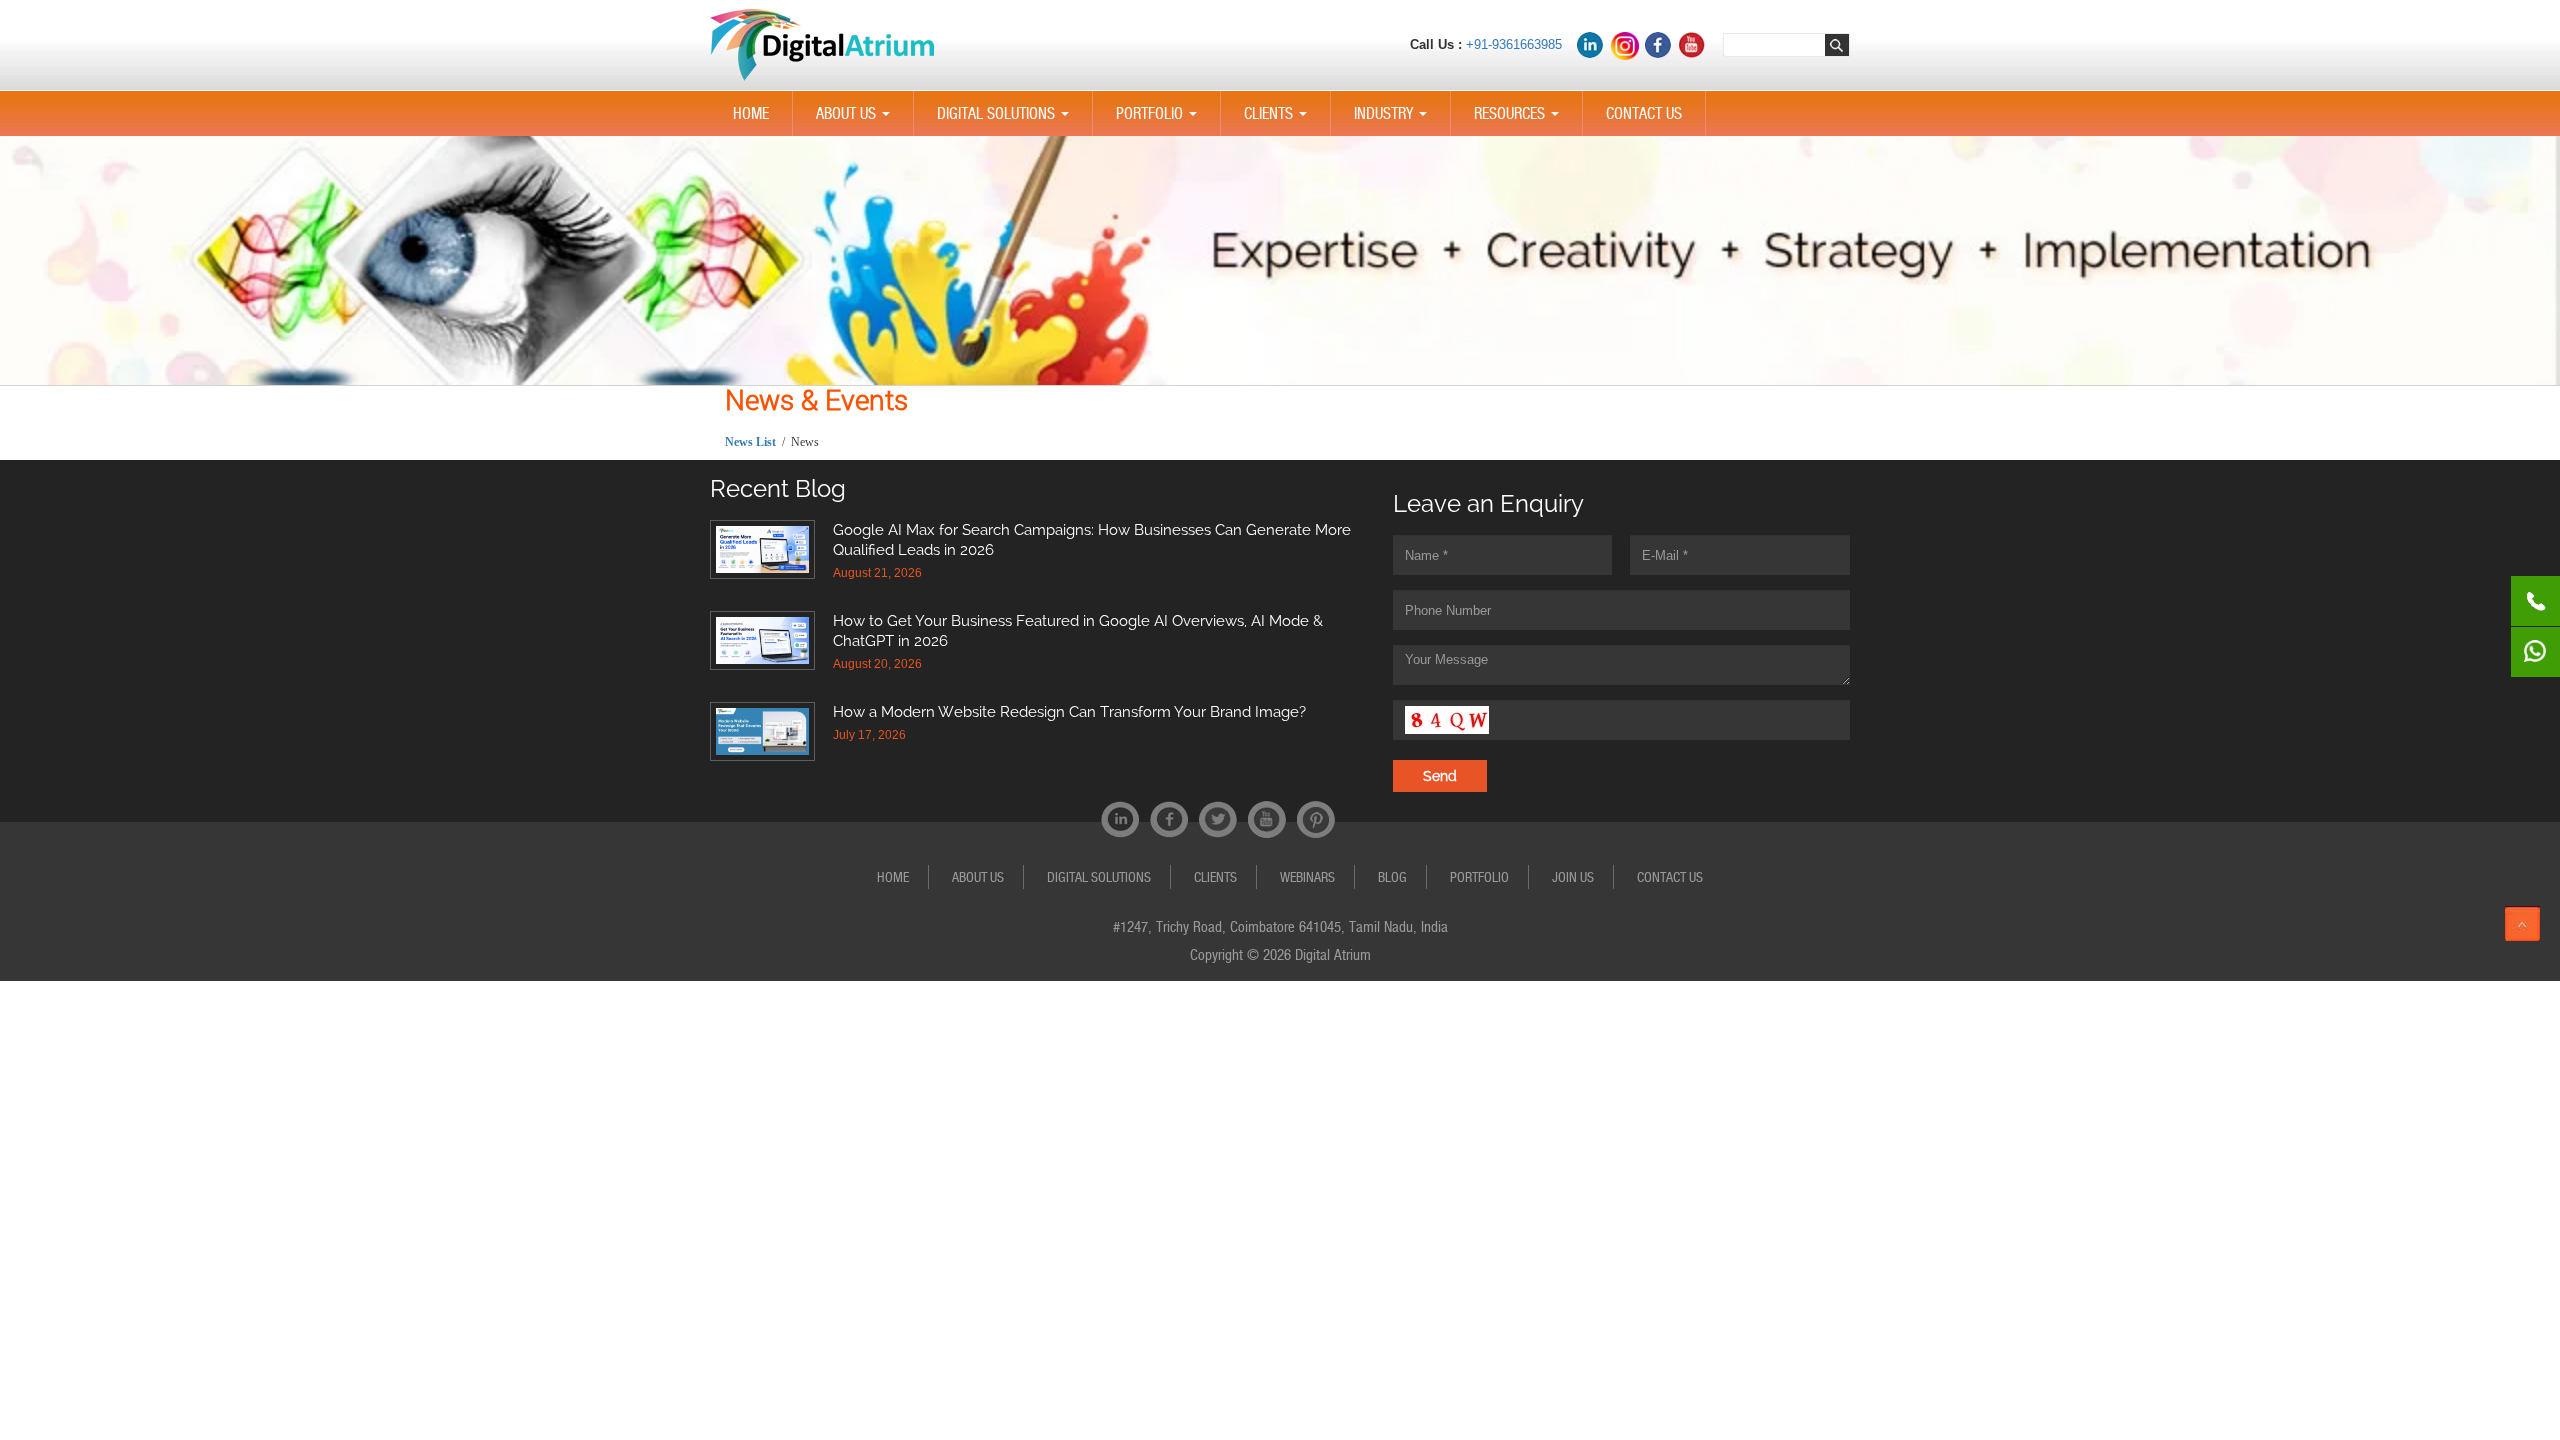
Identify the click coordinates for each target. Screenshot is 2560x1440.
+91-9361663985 (1514, 44)
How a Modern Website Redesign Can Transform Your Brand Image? (1069, 712)
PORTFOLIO (1160, 120)
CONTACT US (1644, 113)
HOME (751, 113)
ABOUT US (857, 120)
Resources (1520, 120)
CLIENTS (1279, 120)
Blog (1392, 877)
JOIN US (1573, 877)
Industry (1394, 120)
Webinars (1307, 877)
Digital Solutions (1007, 120)
